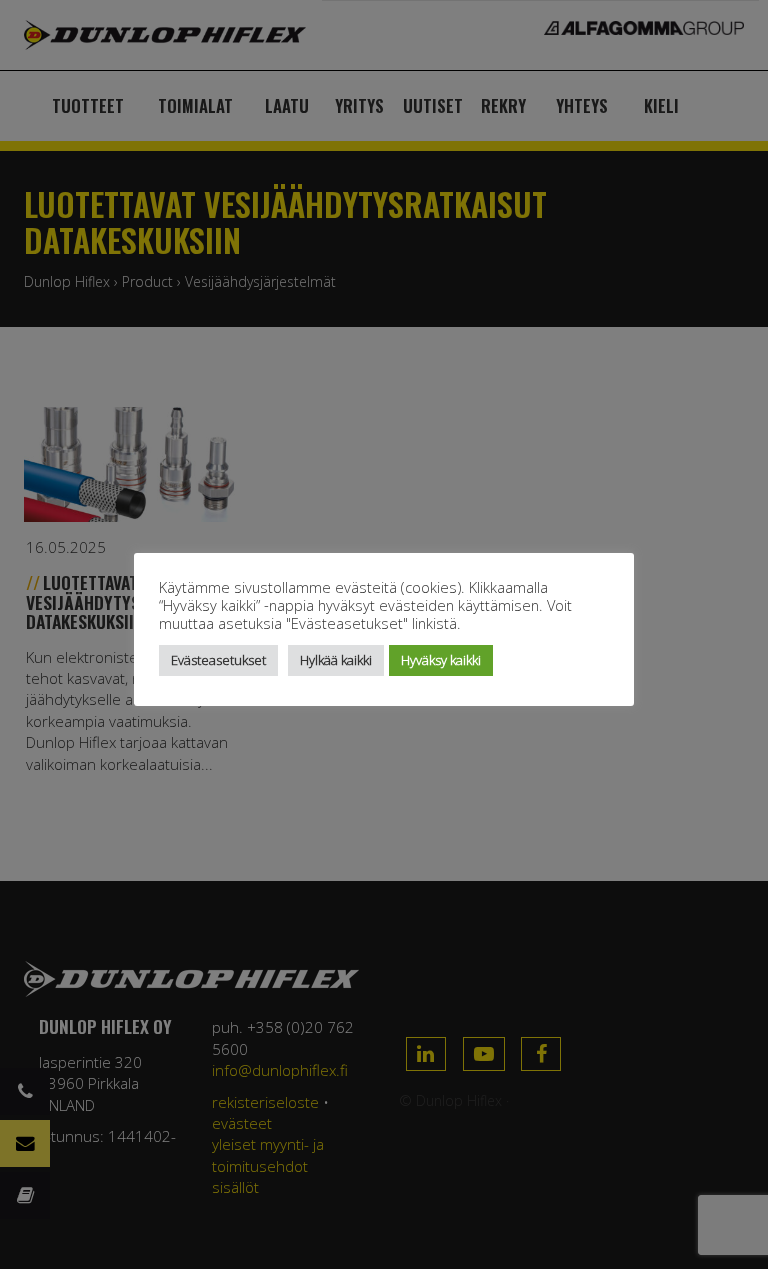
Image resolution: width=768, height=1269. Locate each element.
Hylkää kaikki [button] (336, 660)
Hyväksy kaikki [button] (441, 660)
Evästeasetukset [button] (218, 660)
